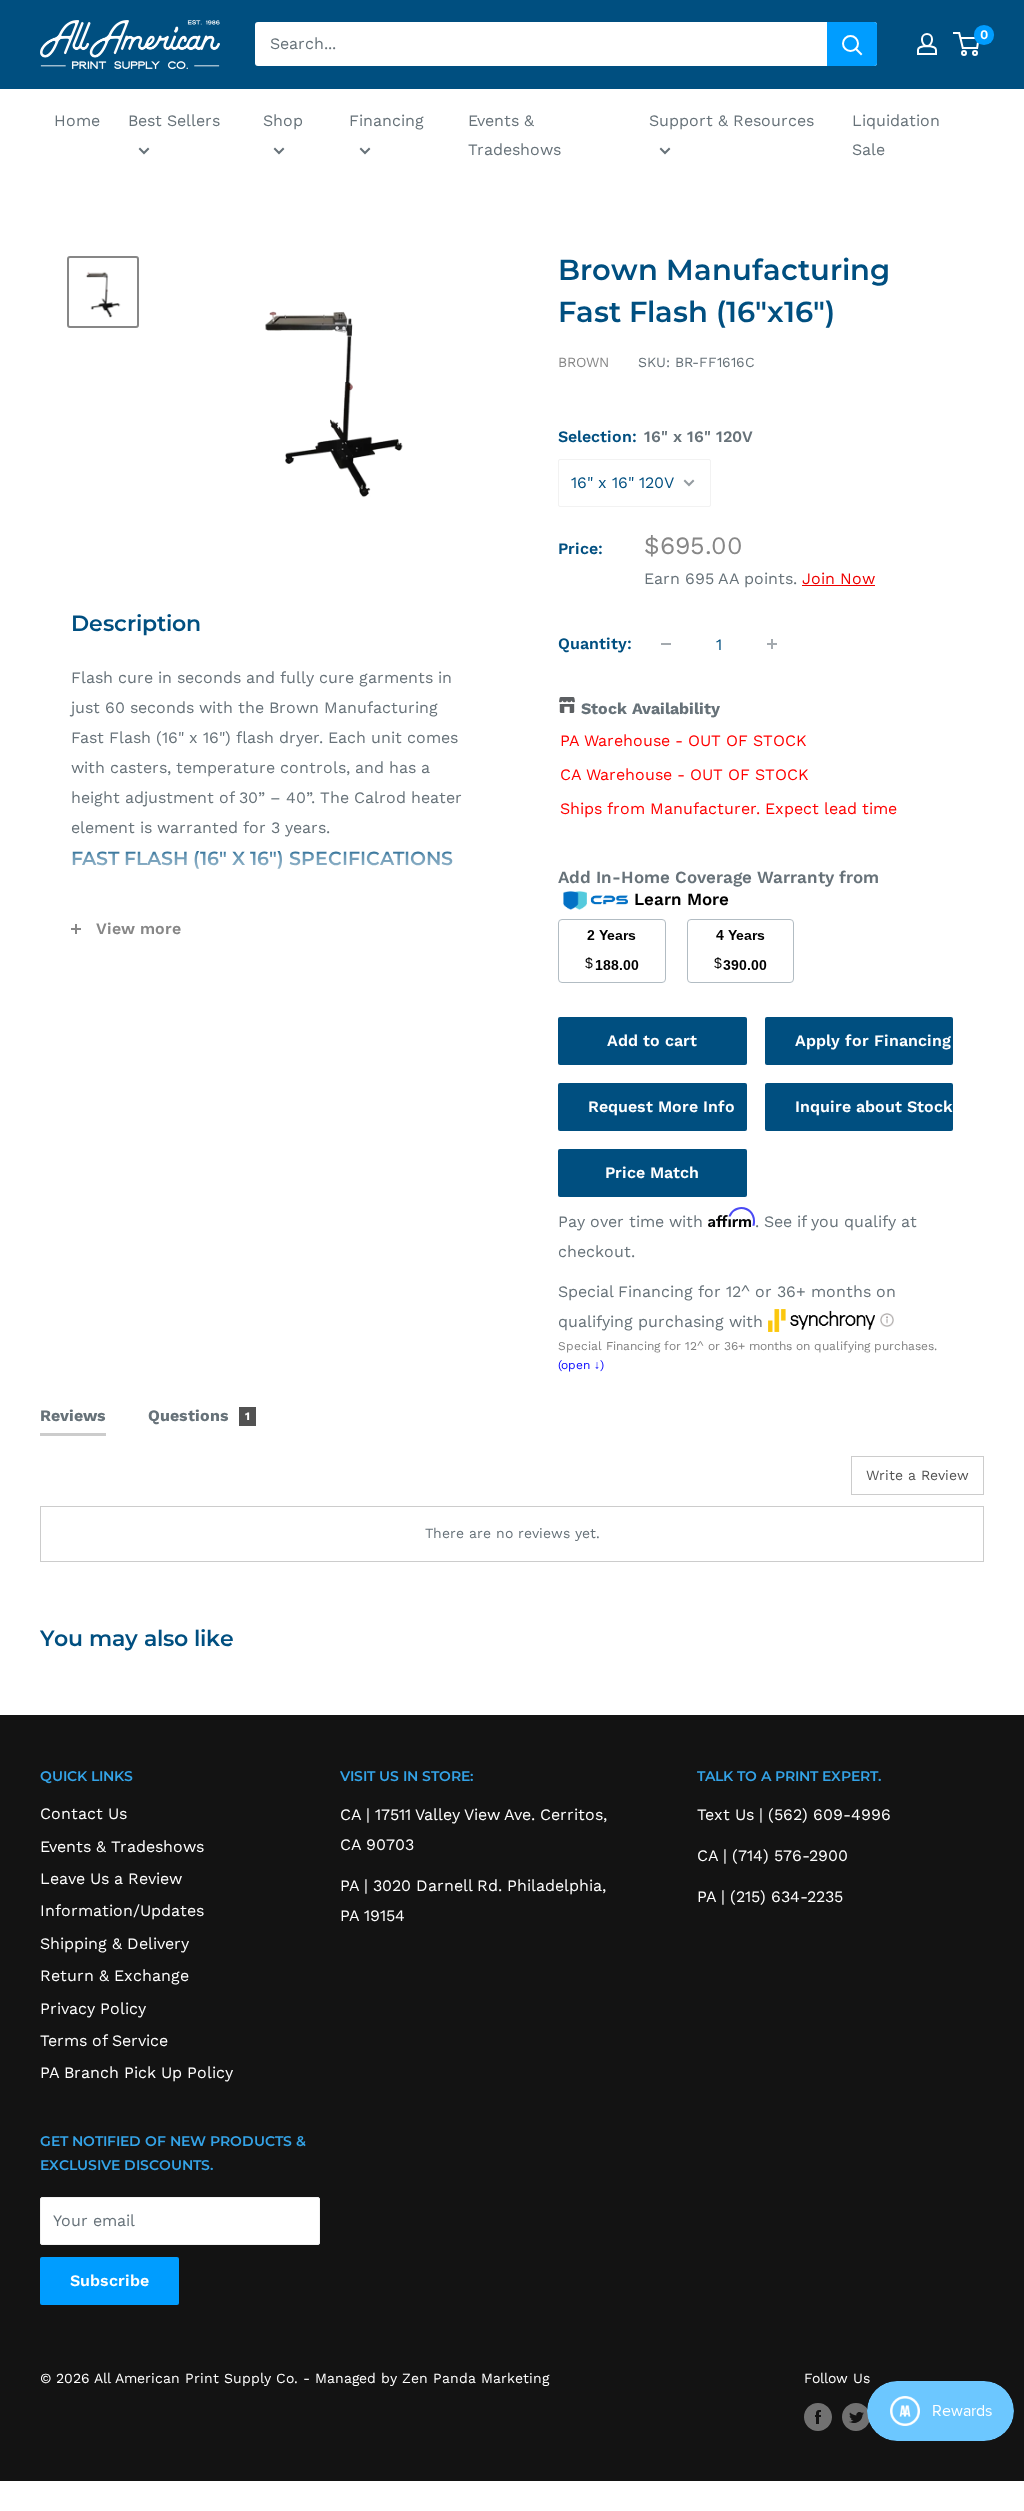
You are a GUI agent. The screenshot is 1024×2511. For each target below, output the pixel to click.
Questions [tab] (199, 1415)
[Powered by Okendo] (130, 1483)
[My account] (927, 44)
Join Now (838, 578)
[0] (967, 44)
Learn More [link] (681, 899)
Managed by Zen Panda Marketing (432, 2378)
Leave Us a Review (111, 1878)
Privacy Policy (93, 2008)
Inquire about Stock (874, 1106)
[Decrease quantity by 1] (666, 644)
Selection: (655, 436)
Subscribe (109, 2280)
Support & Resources (731, 120)
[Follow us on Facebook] (818, 2417)
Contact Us (83, 1813)
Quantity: (595, 643)
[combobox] (541, 44)
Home (77, 120)
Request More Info (661, 1106)
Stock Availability (650, 708)
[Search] (852, 44)
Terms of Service (104, 2040)
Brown (583, 362)
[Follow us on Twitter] (856, 2417)
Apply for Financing (873, 1040)
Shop (283, 120)
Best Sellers (174, 120)
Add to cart (652, 1040)
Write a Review (917, 1475)
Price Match (652, 1172)
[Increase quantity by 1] (772, 644)
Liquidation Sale (896, 135)
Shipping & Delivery (114, 1943)
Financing (386, 120)
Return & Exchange (114, 1975)
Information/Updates (122, 1910)
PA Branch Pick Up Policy (136, 2072)
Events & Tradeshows (514, 135)
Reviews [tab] (73, 1415)
